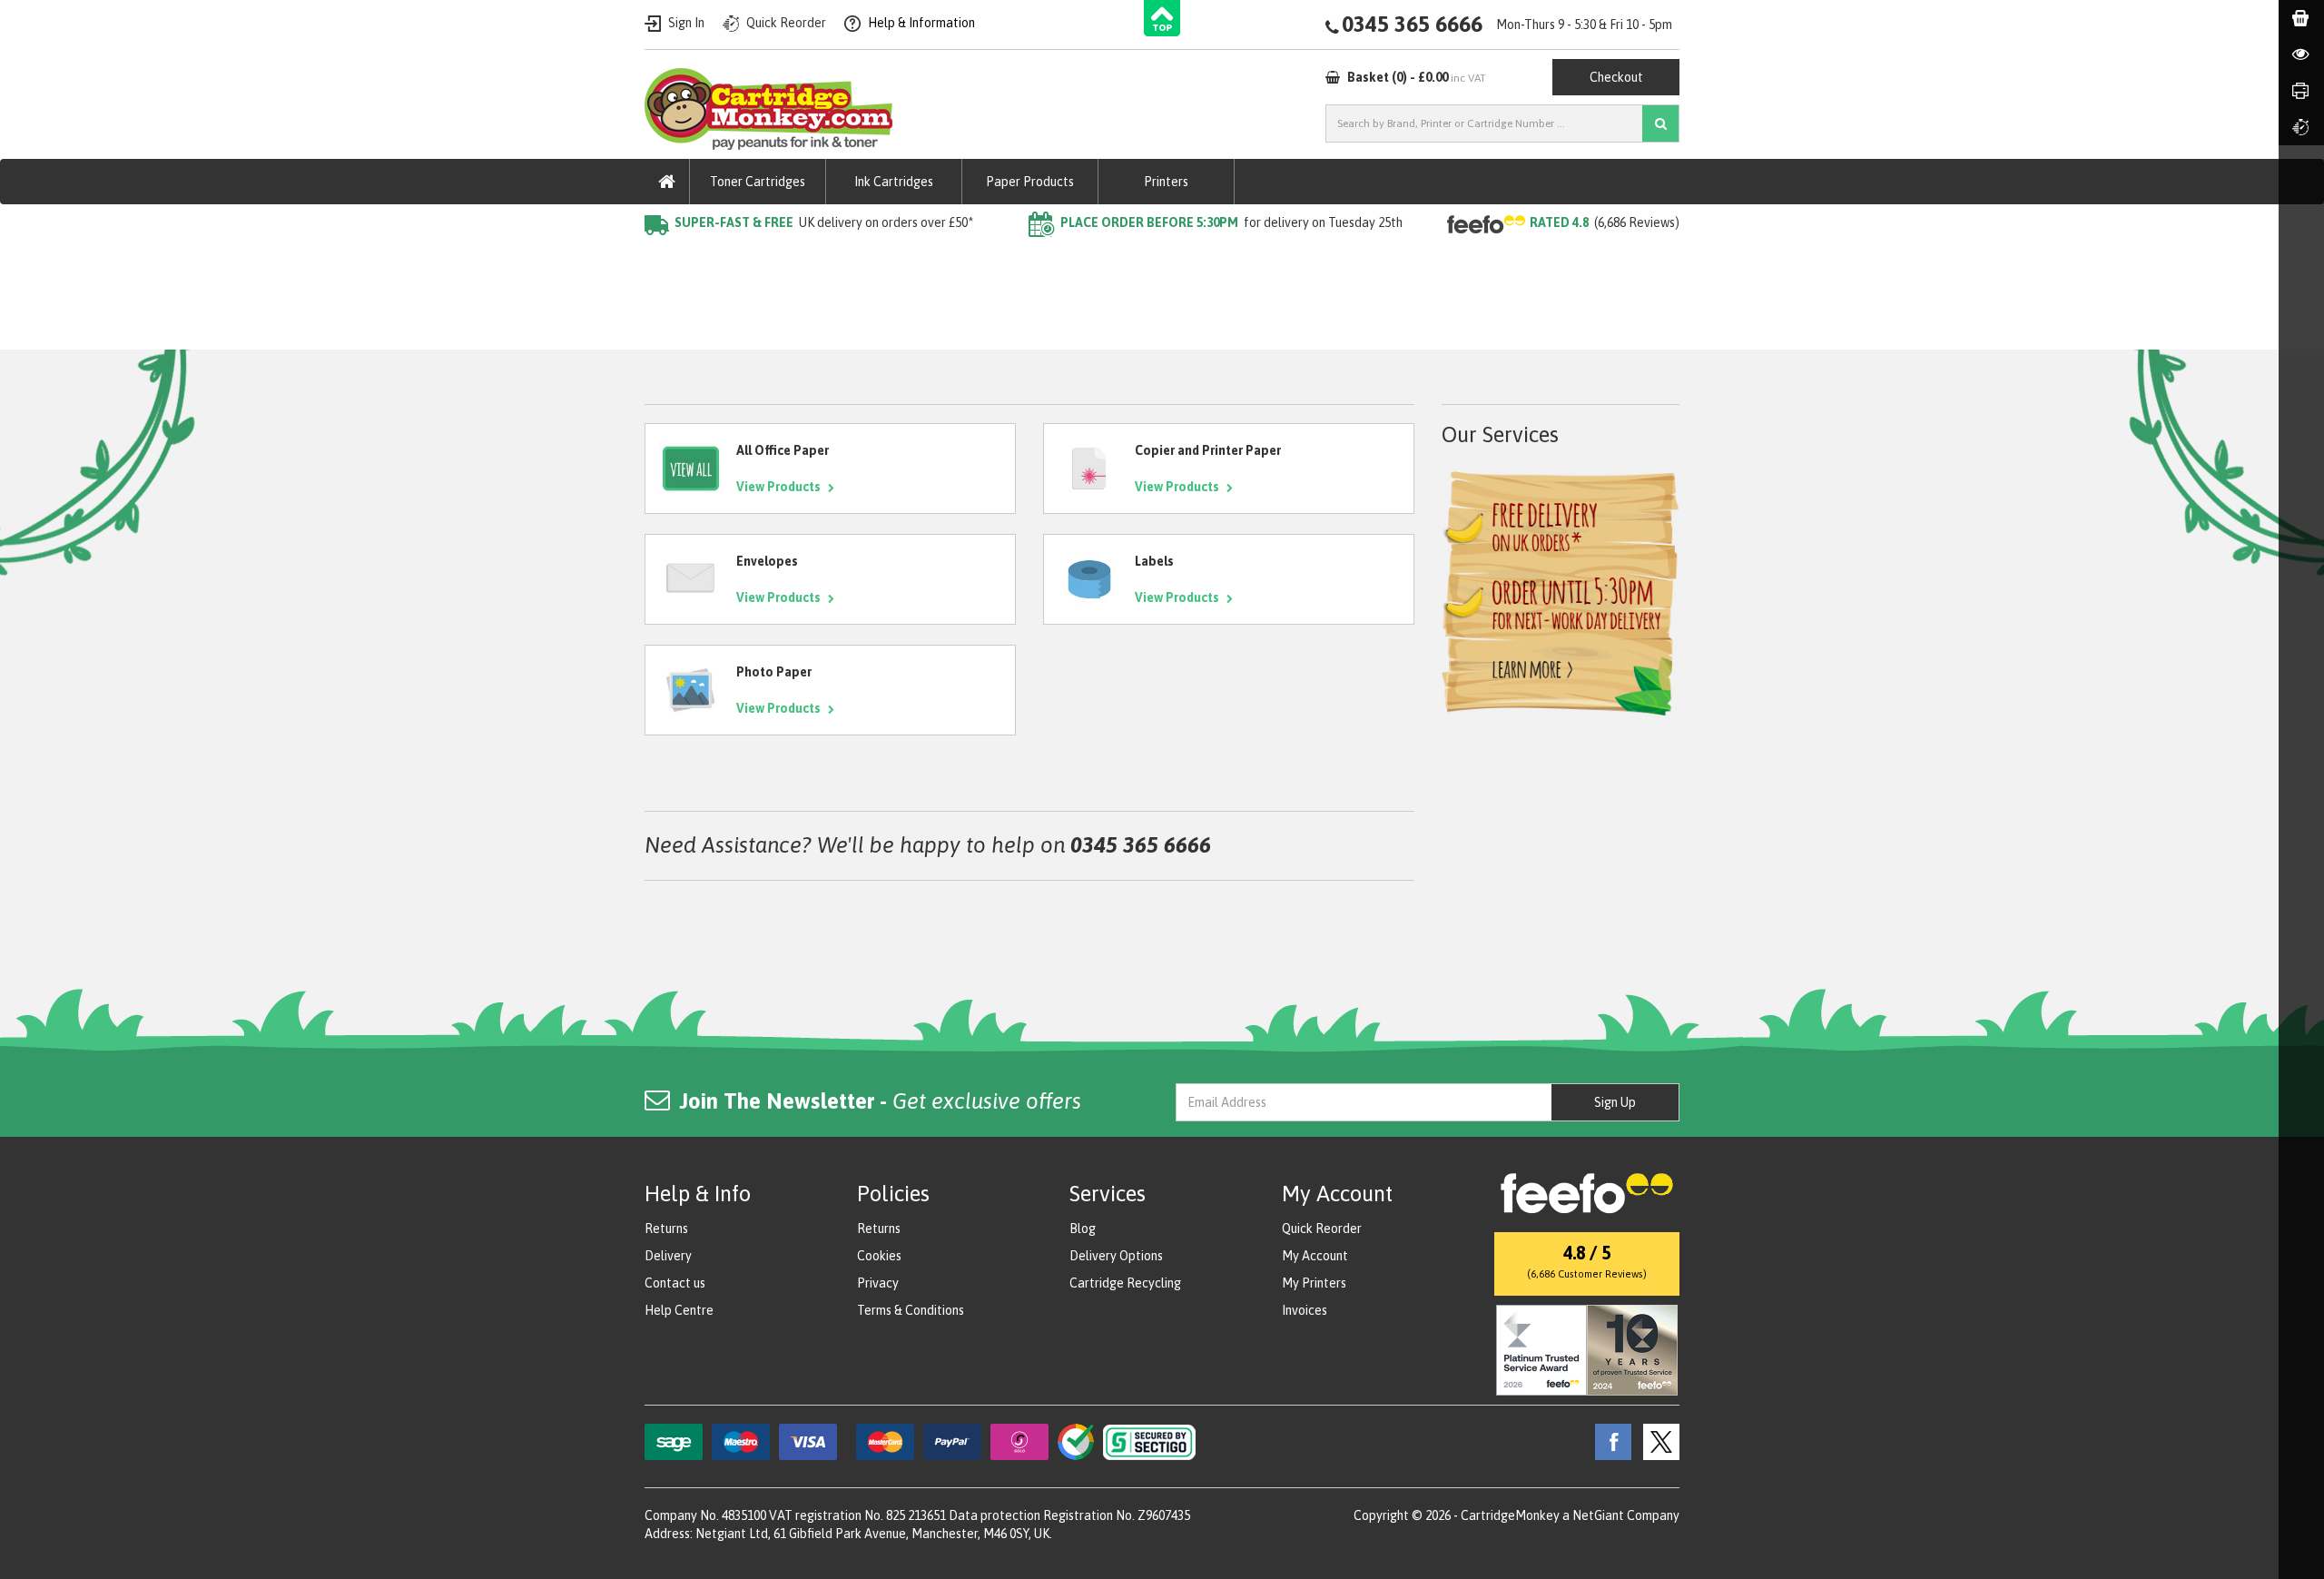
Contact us (675, 1283)
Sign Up (1615, 1102)
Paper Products (1030, 182)
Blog (1083, 1229)
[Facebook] (1609, 1441)
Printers (1166, 182)
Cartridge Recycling (1125, 1283)
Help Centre (679, 1310)
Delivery (668, 1256)
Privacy (878, 1283)
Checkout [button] (1616, 77)
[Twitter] (1657, 1441)
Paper (716, 259)
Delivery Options (1116, 1256)
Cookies (879, 1256)
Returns (666, 1229)
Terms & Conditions (911, 1310)
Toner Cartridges (758, 182)
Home (661, 259)
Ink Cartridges (894, 182)
